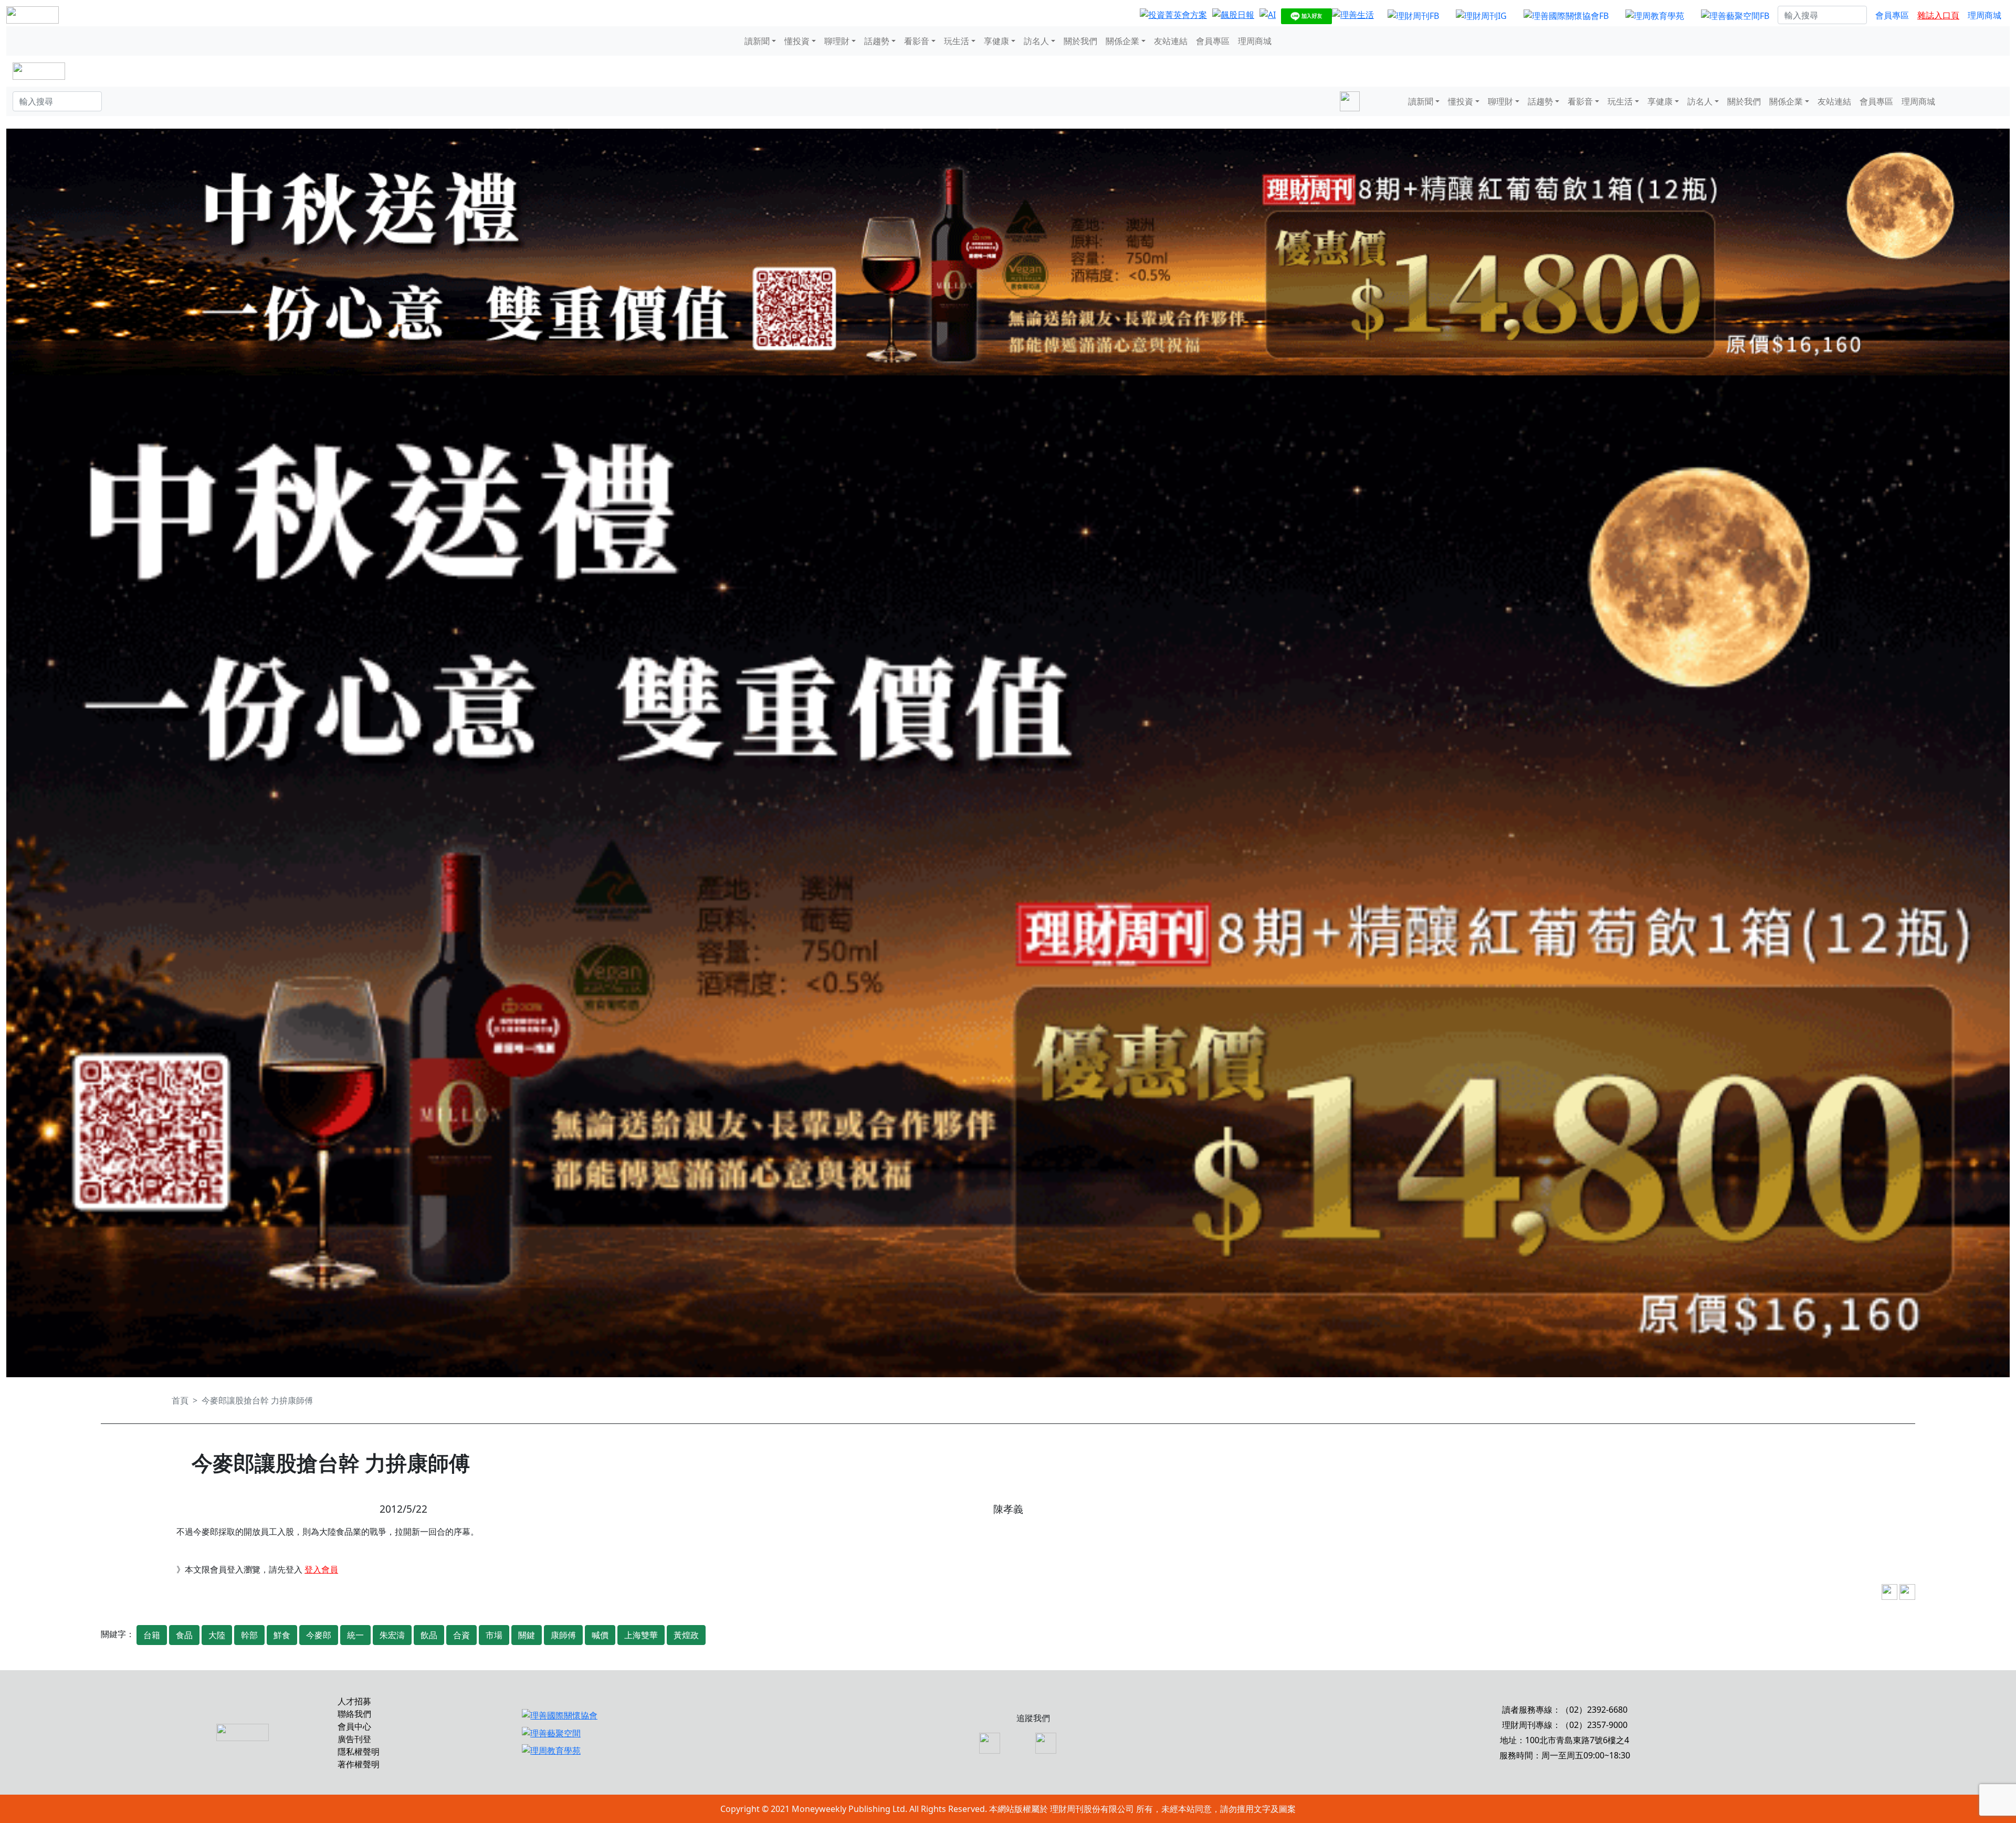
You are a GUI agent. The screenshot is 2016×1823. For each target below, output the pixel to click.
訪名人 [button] (1036, 41)
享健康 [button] (996, 41)
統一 (355, 1635)
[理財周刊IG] (1481, 15)
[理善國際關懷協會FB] (1566, 15)
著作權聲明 (359, 1764)
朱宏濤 (392, 1635)
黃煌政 (686, 1635)
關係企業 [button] (1122, 41)
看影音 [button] (917, 41)
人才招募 (354, 1701)
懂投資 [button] (797, 41)
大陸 (217, 1635)
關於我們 (1080, 41)
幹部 (249, 1635)
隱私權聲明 (359, 1752)
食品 (184, 1635)
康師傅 (563, 1635)
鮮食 (282, 1635)
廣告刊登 (354, 1739)
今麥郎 (319, 1635)
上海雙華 (641, 1635)
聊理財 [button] (837, 41)
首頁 (180, 1400)
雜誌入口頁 (1938, 15)
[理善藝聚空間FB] (1735, 15)
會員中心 (354, 1726)
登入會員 (321, 1569)
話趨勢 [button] (877, 41)
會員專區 (1892, 15)
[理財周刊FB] (1413, 15)
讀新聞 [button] (757, 41)
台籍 (152, 1635)
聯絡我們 (354, 1714)
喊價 (600, 1635)
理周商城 (1984, 15)
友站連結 (1171, 41)
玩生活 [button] (957, 41)
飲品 (429, 1635)
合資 (461, 1635)
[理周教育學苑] (1655, 15)
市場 (494, 1635)
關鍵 (527, 1635)
